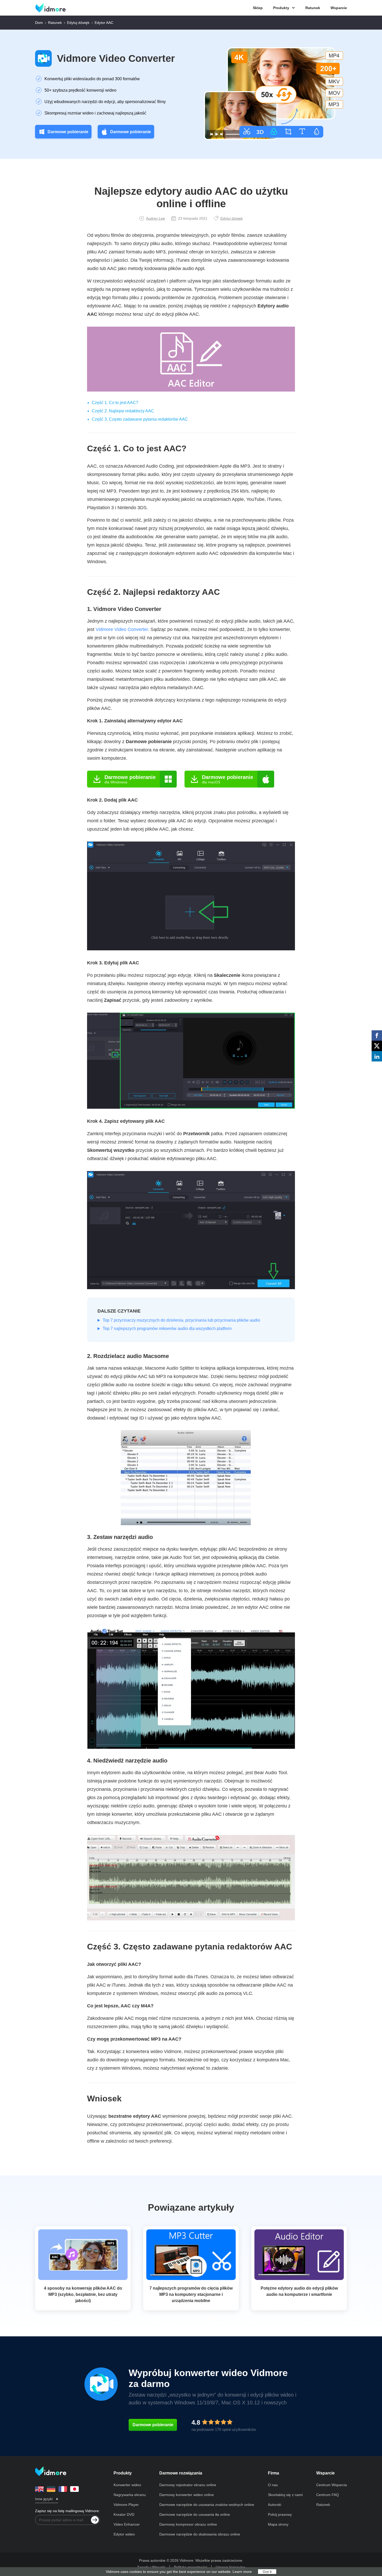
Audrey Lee (156, 218)
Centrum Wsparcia (332, 2485)
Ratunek (313, 8)
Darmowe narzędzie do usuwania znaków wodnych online (207, 2505)
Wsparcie (339, 8)
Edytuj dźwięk (78, 23)
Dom (39, 23)
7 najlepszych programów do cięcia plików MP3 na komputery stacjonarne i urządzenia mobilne (191, 2294)
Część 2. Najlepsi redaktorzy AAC (123, 411)
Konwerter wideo (127, 2485)
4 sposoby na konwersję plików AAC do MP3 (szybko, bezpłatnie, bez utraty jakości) (83, 2294)
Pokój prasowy (280, 2514)
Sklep (258, 8)
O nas (273, 2485)
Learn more (242, 2572)
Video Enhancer (127, 2524)
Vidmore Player (126, 2505)
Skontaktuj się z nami (285, 2495)
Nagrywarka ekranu (130, 2495)
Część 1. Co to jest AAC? (115, 403)
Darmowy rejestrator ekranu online (188, 2485)
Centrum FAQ (328, 2495)
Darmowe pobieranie (68, 132)
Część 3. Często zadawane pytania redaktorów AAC (140, 419)
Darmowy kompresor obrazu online (188, 2524)
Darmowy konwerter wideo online (187, 2495)
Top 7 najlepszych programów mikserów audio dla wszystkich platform (167, 1329)
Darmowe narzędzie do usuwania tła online (195, 2514)
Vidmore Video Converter (116, 58)
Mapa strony (278, 2524)
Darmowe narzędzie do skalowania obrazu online (200, 2534)
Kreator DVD (124, 2514)
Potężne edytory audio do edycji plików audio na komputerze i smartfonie (299, 2291)
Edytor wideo (124, 2534)
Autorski (275, 2505)
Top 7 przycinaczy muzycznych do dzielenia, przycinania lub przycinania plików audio (181, 1320)
